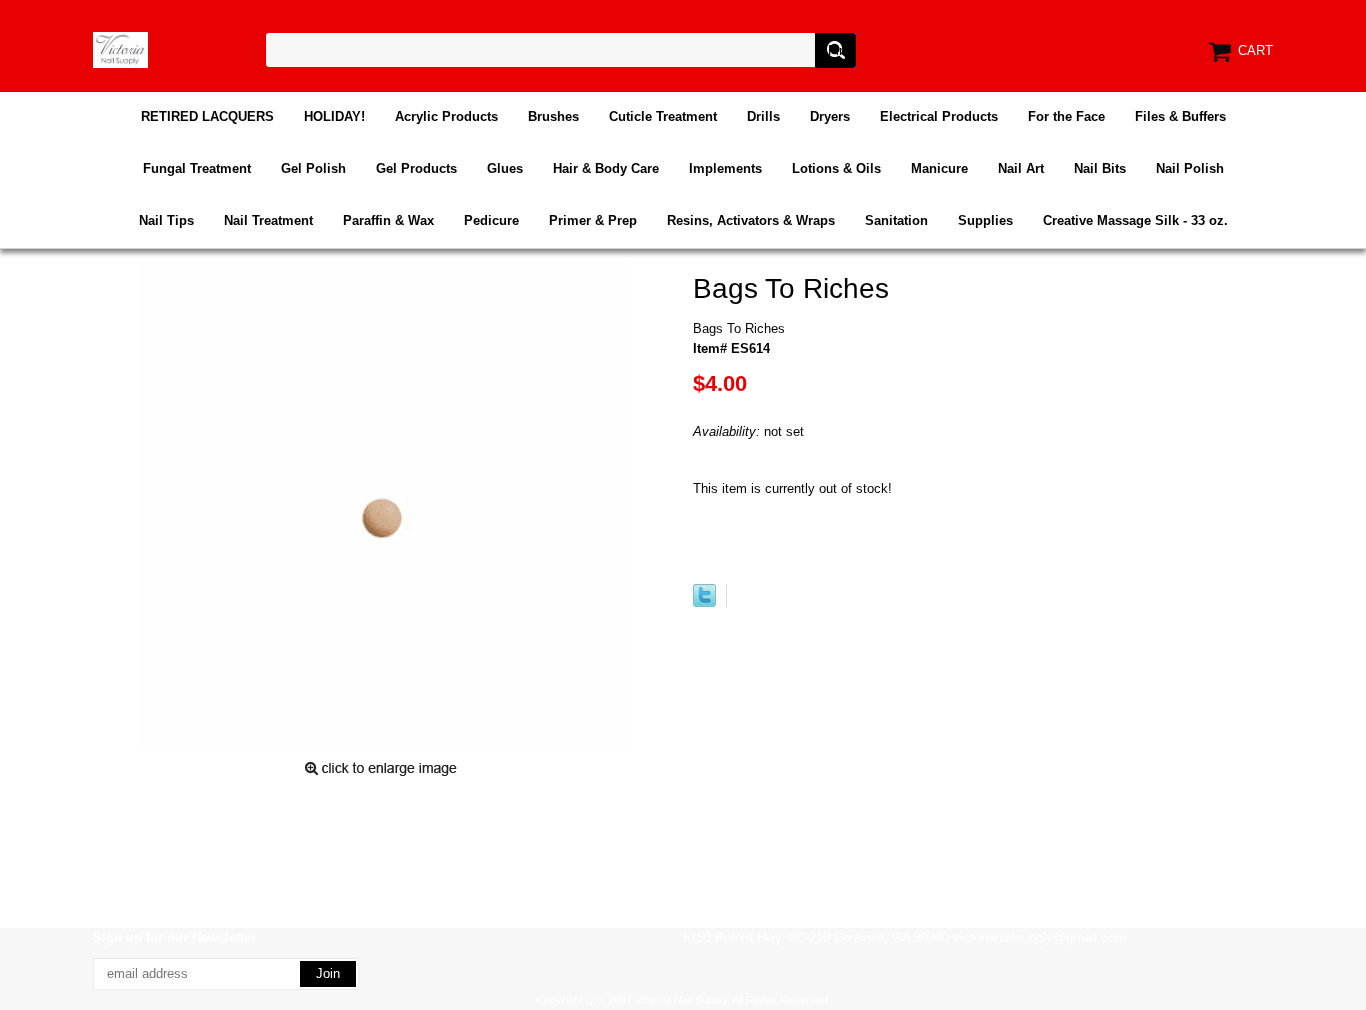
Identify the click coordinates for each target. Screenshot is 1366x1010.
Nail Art (1021, 168)
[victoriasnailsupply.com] (120, 48)
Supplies (985, 220)
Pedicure (491, 220)
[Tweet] (704, 602)
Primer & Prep (593, 220)
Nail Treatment (268, 220)
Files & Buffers (1180, 116)
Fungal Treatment (197, 168)
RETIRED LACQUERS (207, 116)
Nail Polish (1190, 168)
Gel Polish (313, 168)
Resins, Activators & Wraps (751, 220)
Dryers (830, 116)
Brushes (553, 116)
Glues (505, 168)
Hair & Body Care (606, 168)
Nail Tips (166, 220)
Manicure (939, 168)
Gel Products (416, 168)
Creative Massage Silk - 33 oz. (1135, 220)
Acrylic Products (446, 116)
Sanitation (896, 220)
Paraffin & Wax (388, 220)
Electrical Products (939, 116)
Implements (725, 168)
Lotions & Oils (836, 168)
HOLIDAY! (334, 116)
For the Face (1066, 116)
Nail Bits (1100, 168)
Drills (763, 116)
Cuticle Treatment (663, 116)
